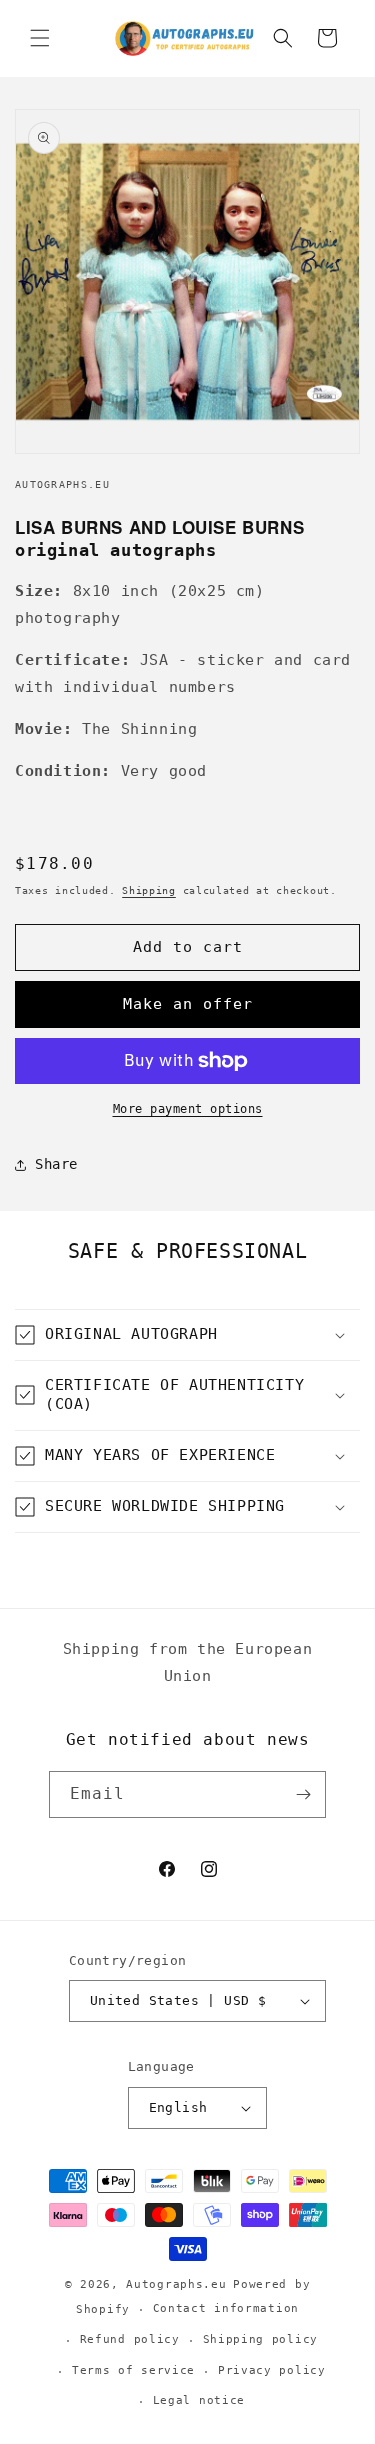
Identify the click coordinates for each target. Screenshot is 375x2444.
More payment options (188, 1109)
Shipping (149, 890)
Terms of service (133, 2370)
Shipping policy (261, 2339)
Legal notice (199, 2400)
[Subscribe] (303, 1794)
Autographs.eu (176, 2284)
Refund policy (130, 2339)
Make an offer (188, 1004)
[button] (40, 38)
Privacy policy (272, 2370)
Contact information (226, 2308)
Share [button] (56, 1164)
